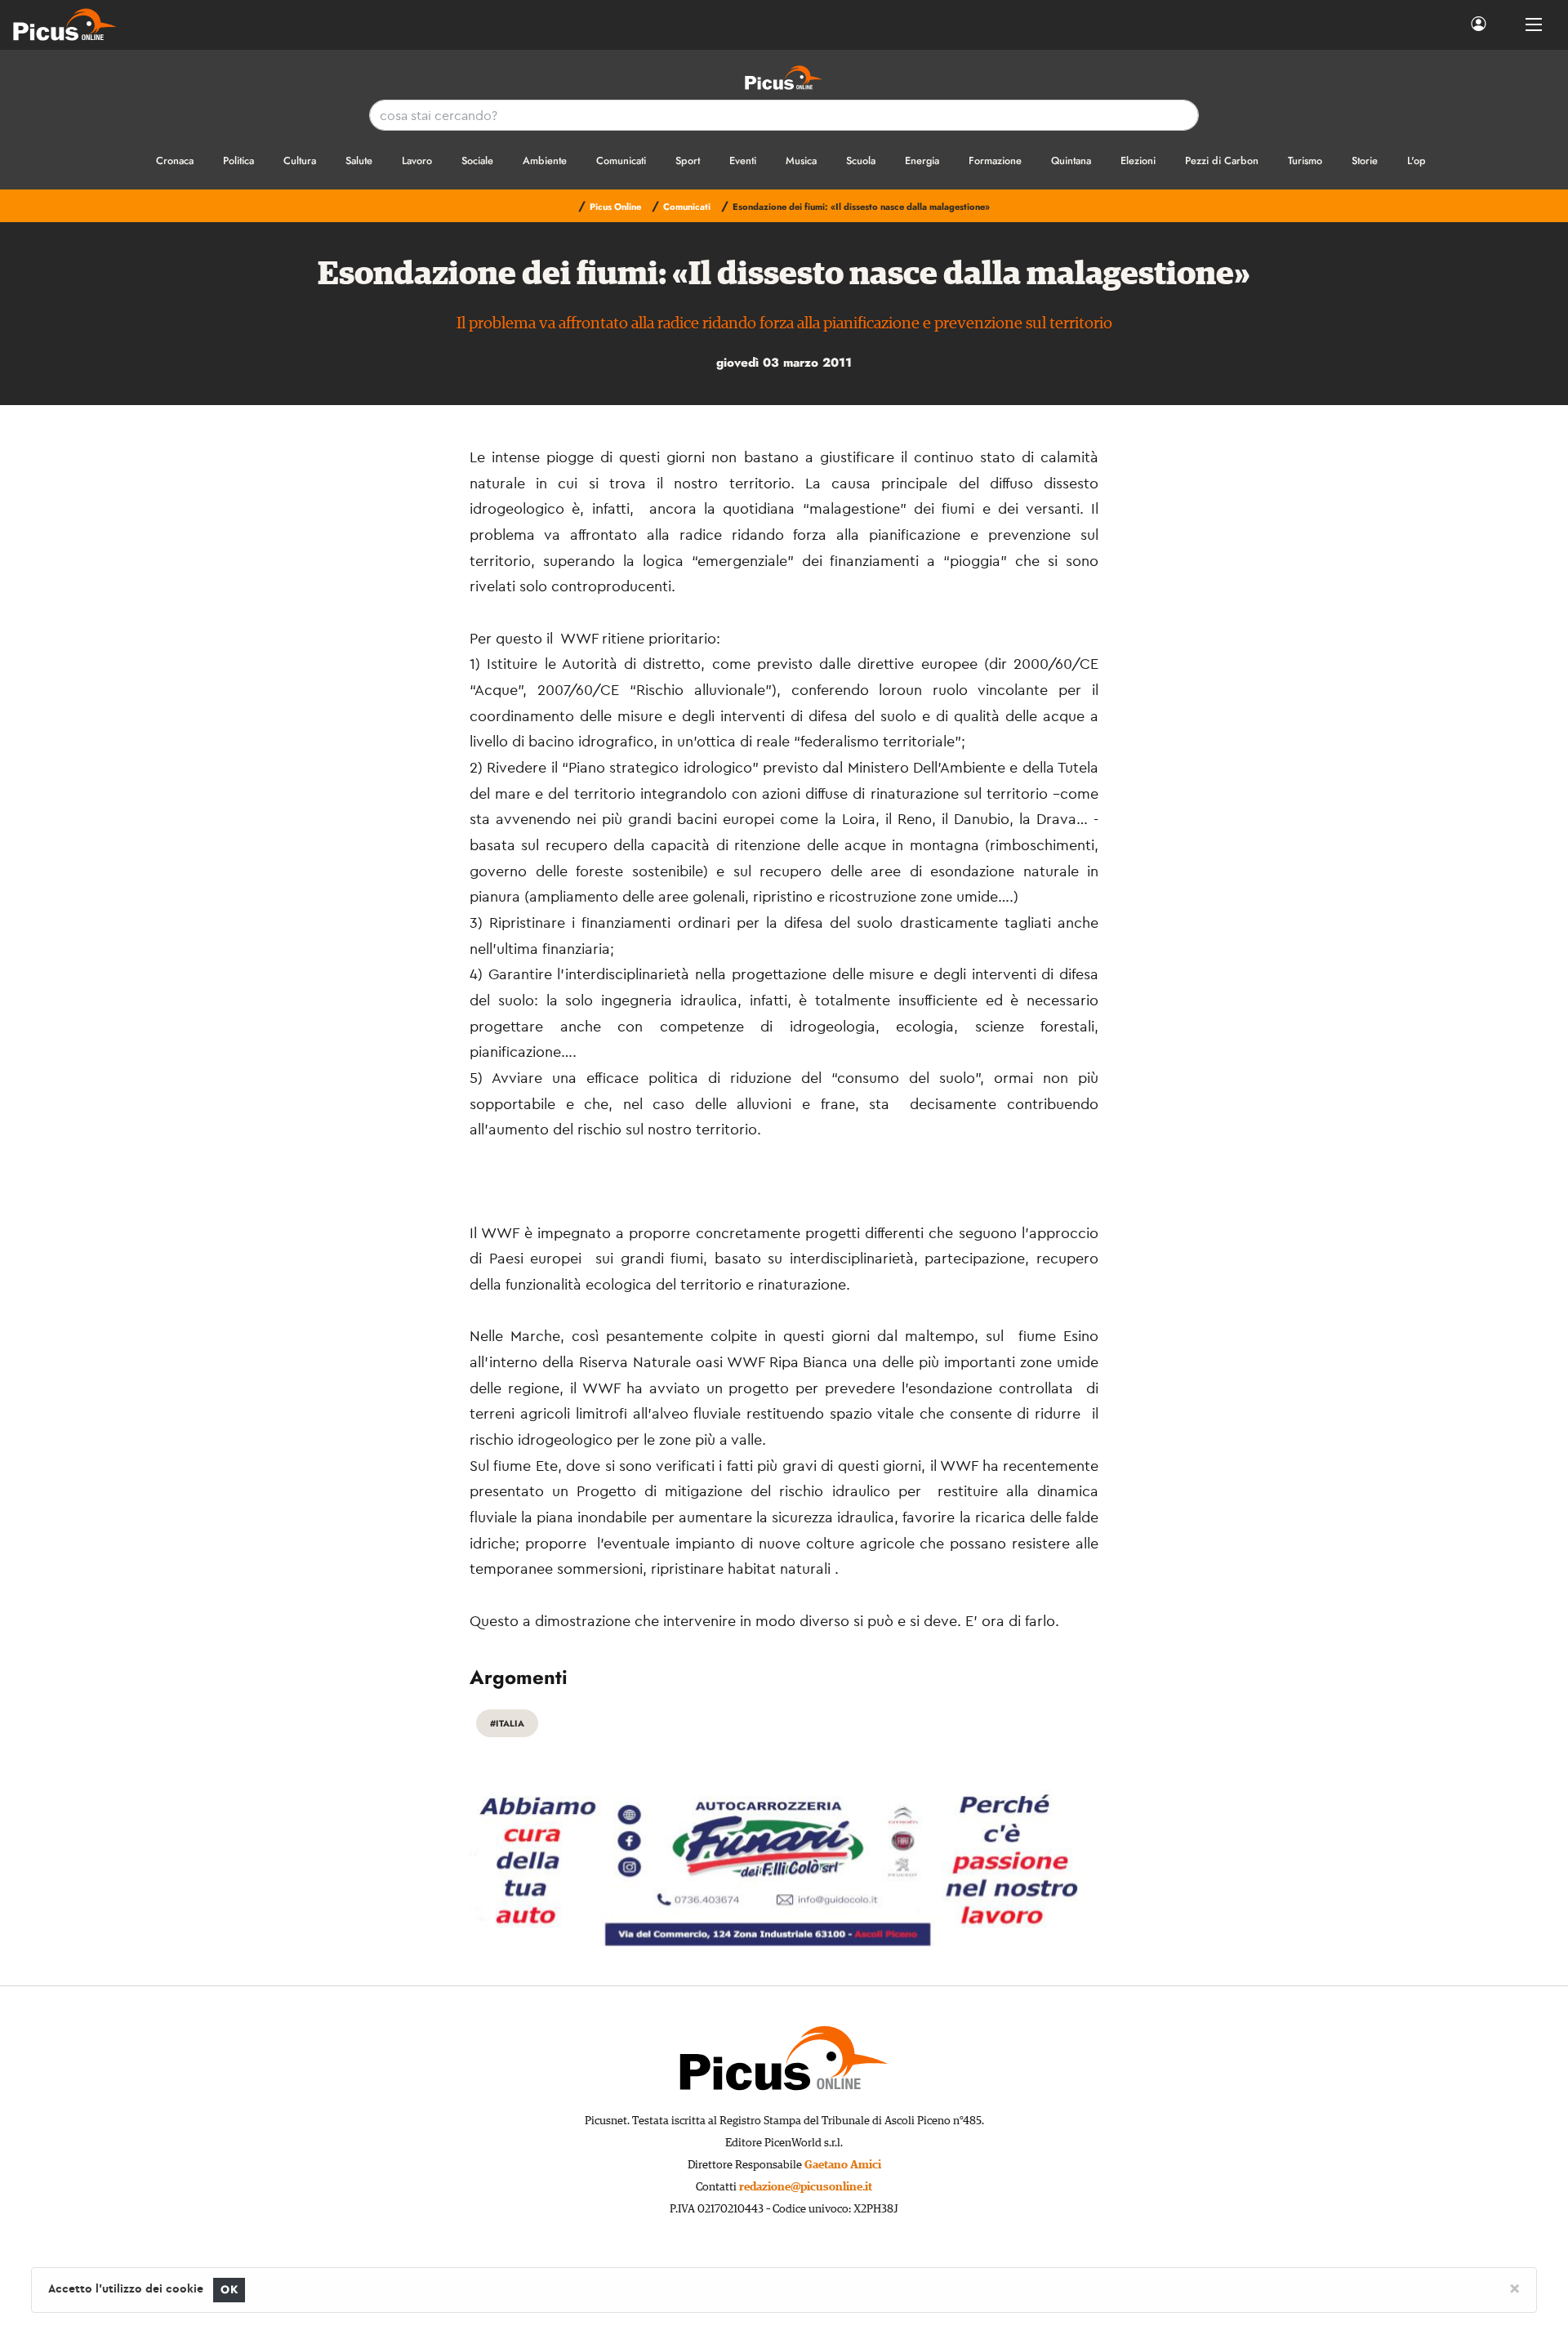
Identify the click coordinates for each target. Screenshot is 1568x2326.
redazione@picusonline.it (806, 2187)
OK (229, 2290)
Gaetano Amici (843, 2165)
